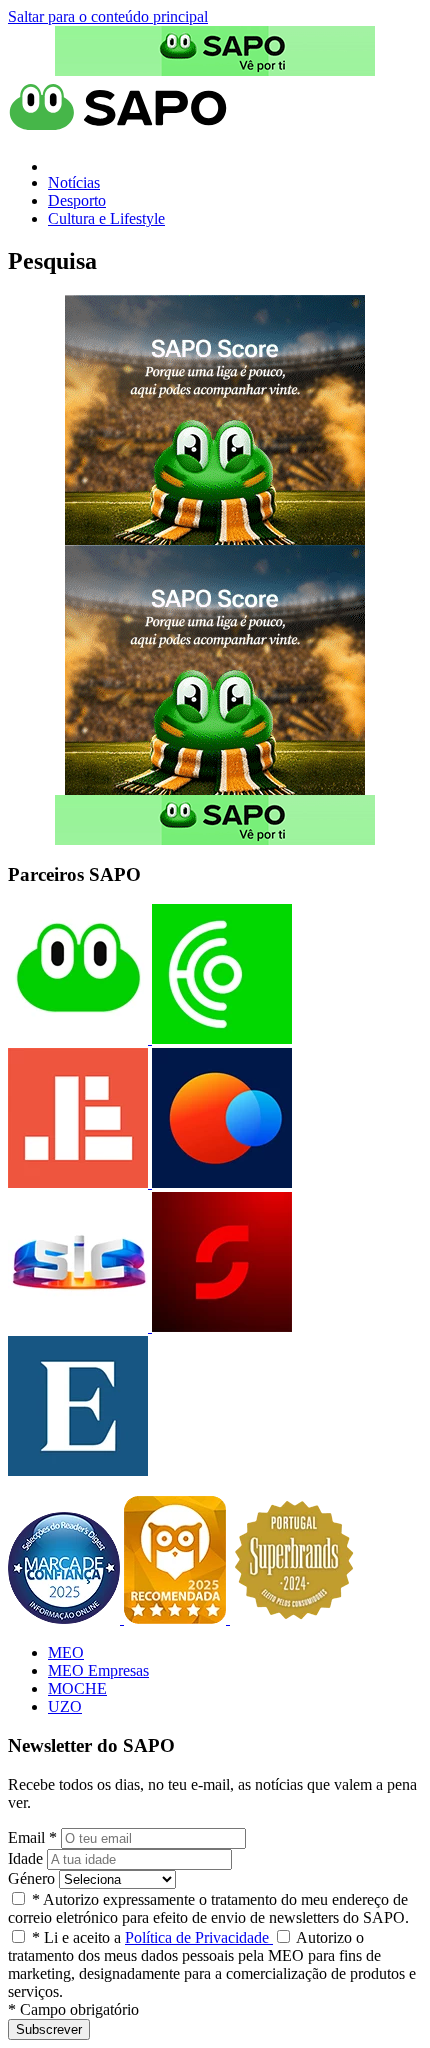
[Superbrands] (294, 1618)
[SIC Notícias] (220, 1326)
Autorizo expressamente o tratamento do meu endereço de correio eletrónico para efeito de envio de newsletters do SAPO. (208, 1908)
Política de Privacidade (199, 1937)
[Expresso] (78, 1470)
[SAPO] (78, 1038)
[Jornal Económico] (78, 1182)
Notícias (74, 182)
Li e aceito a (152, 1937)
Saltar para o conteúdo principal (108, 16)
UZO (65, 1706)
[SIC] (78, 1326)
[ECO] (220, 1038)
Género (31, 1878)
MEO (66, 1652)
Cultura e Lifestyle (106, 218)
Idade (25, 1858)
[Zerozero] (220, 1182)
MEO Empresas (98, 1670)
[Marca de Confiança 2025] (66, 1618)
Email (32, 1837)
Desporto (77, 200)
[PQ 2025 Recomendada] (177, 1618)
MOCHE (77, 1688)
